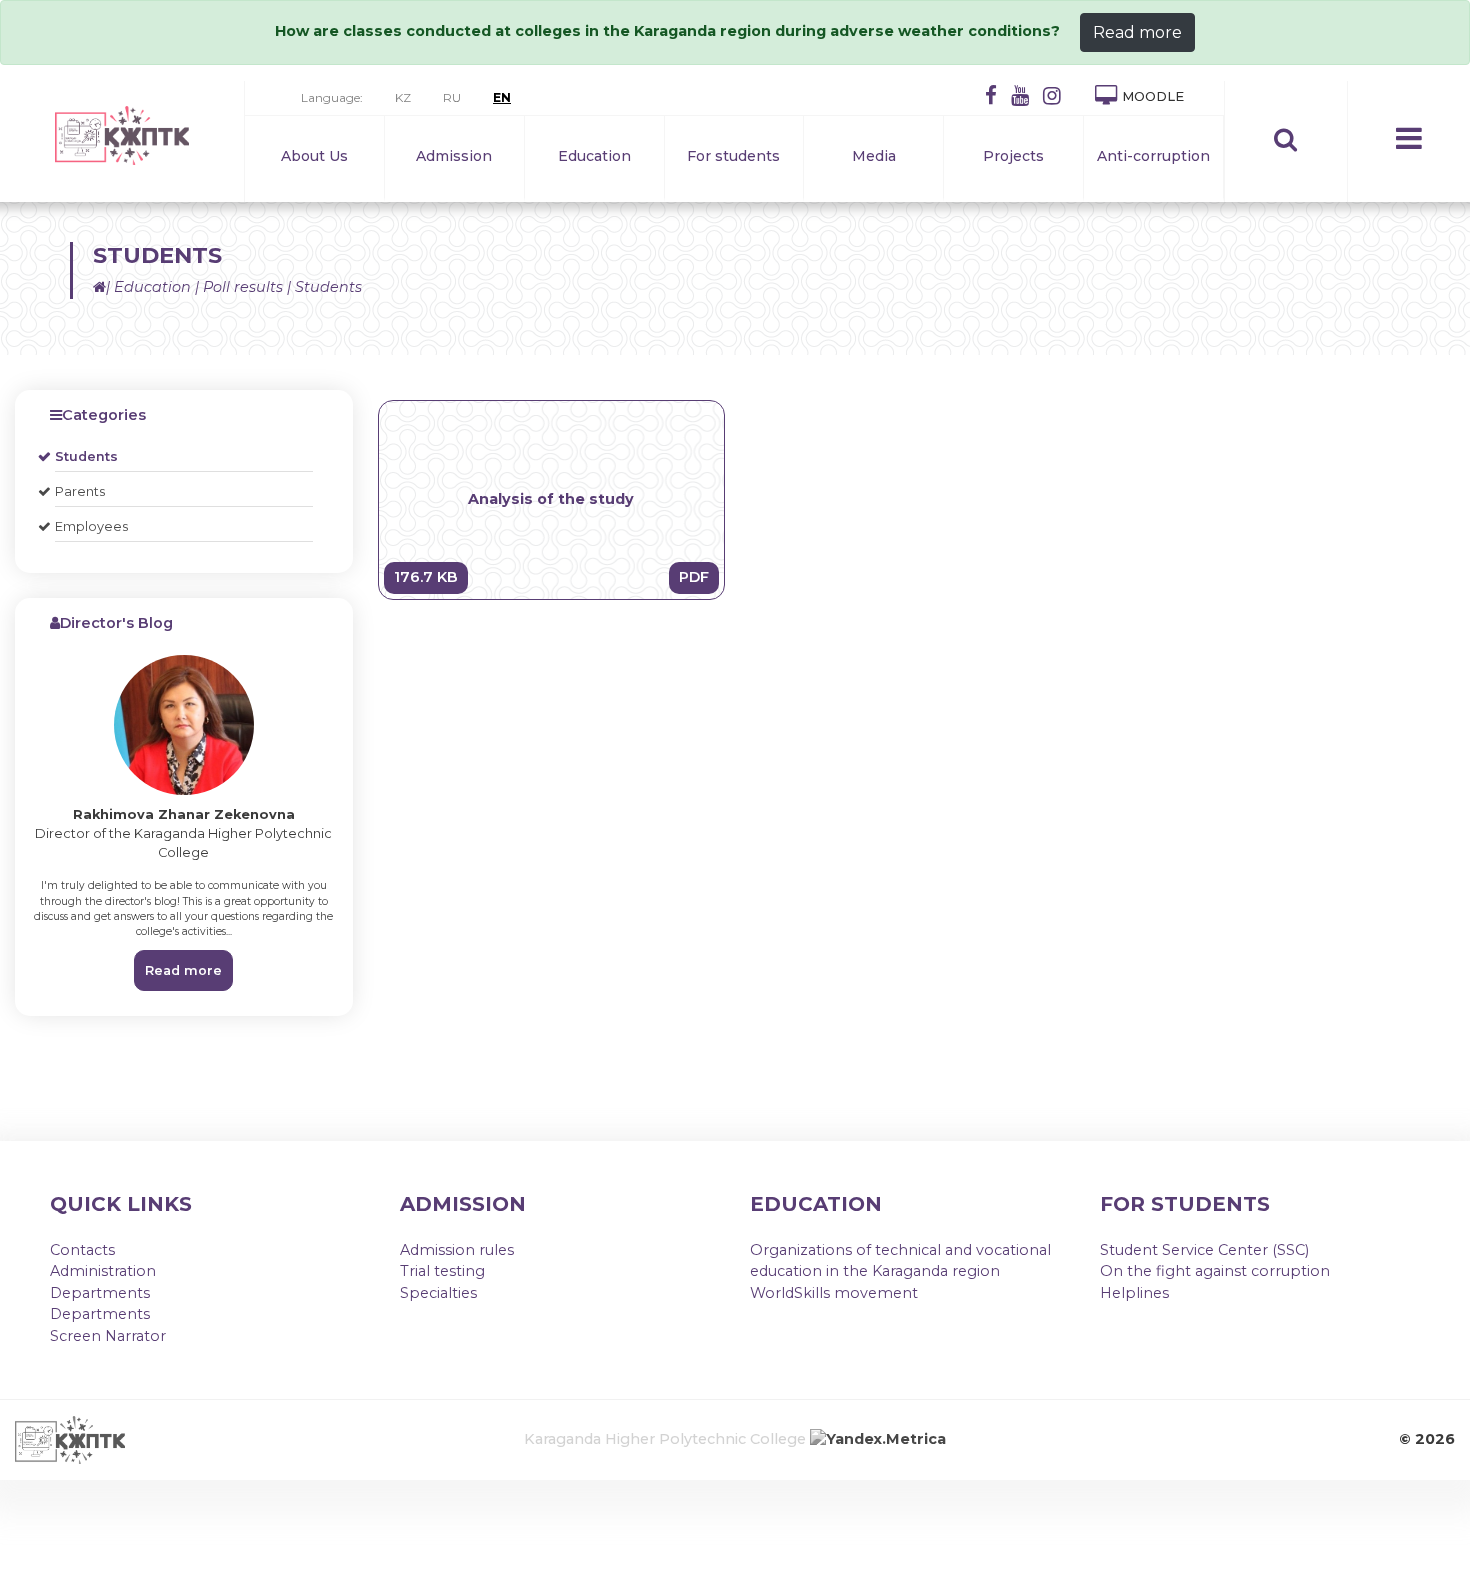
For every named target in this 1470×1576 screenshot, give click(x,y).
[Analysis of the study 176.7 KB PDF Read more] (552, 595)
